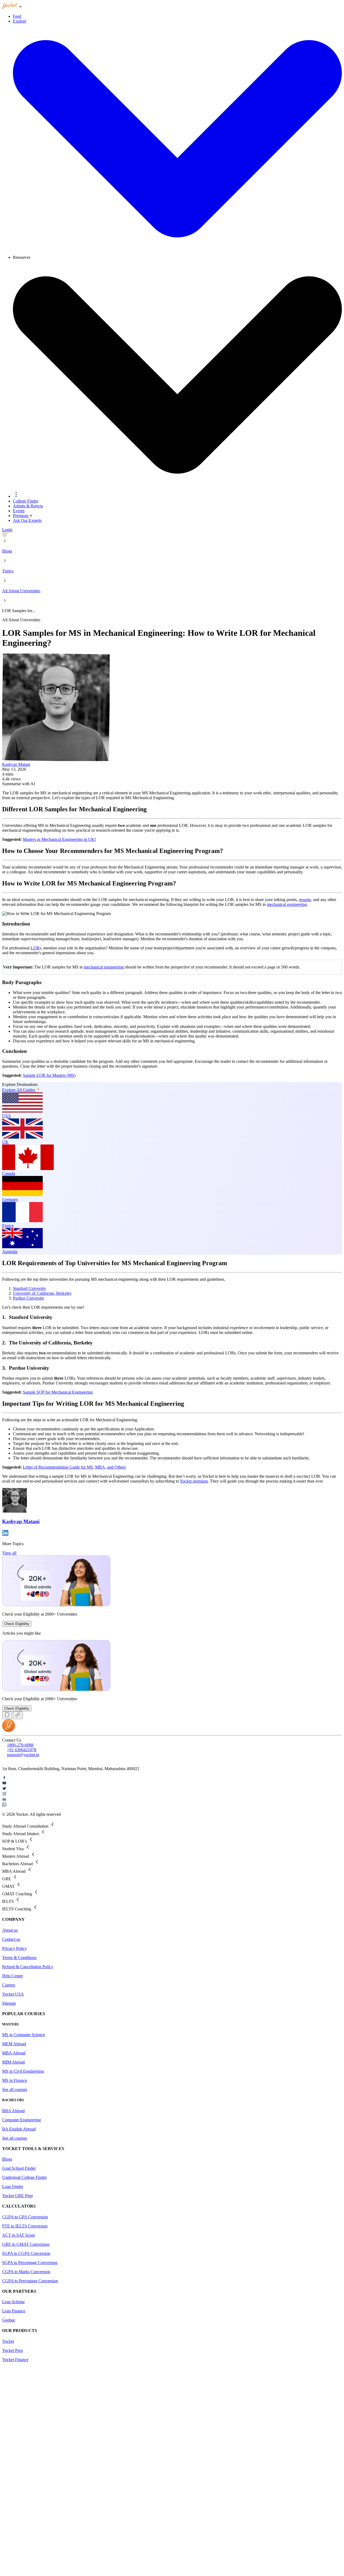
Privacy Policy (15, 1948)
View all (9, 1553)
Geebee (9, 2320)
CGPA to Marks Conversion (26, 2272)
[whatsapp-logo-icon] (172, 1805)
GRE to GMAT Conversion (26, 2244)
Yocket (8, 2341)
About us (10, 1930)
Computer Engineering (21, 2120)
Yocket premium (194, 1481)
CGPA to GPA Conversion (25, 2217)
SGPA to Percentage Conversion (30, 2263)
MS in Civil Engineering (23, 2071)
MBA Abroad (14, 2053)
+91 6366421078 (22, 1750)
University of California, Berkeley (42, 1293)
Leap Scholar (13, 2302)
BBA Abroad (13, 2111)
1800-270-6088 (20, 1745)
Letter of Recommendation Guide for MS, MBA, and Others (74, 1467)
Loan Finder (13, 2186)
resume (305, 900)
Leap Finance (14, 2311)
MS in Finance (15, 2080)
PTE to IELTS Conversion (25, 2226)
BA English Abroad (19, 2129)
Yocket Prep (12, 2350)
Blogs (7, 551)
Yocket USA (13, 1994)
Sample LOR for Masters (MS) (49, 1075)
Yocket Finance (15, 2360)
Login (7, 530)
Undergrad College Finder (24, 2177)
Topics (8, 571)
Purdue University (29, 1298)
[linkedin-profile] (5, 1535)
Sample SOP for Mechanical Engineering (58, 1392)
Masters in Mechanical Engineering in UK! (59, 839)
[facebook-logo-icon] (172, 1778)
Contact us (11, 1939)
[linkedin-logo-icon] (172, 1800)
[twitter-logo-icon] (172, 1789)
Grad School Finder (19, 2168)
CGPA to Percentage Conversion (30, 2281)
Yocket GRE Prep (17, 2196)
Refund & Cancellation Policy (28, 1967)
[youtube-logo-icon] (172, 1784)
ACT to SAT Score (19, 2235)
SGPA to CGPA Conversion (26, 2253)
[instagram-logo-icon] (172, 1794)
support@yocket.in (23, 1755)
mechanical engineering (287, 904)
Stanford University (30, 1288)
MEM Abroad (14, 2044)
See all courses (15, 2089)
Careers (9, 1985)
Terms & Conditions (19, 1958)
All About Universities (21, 591)
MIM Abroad (13, 2062)
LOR (35, 948)
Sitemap (9, 2003)
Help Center (12, 1976)
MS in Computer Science (24, 2035)
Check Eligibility (17, 1624)
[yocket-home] (9, 1730)
